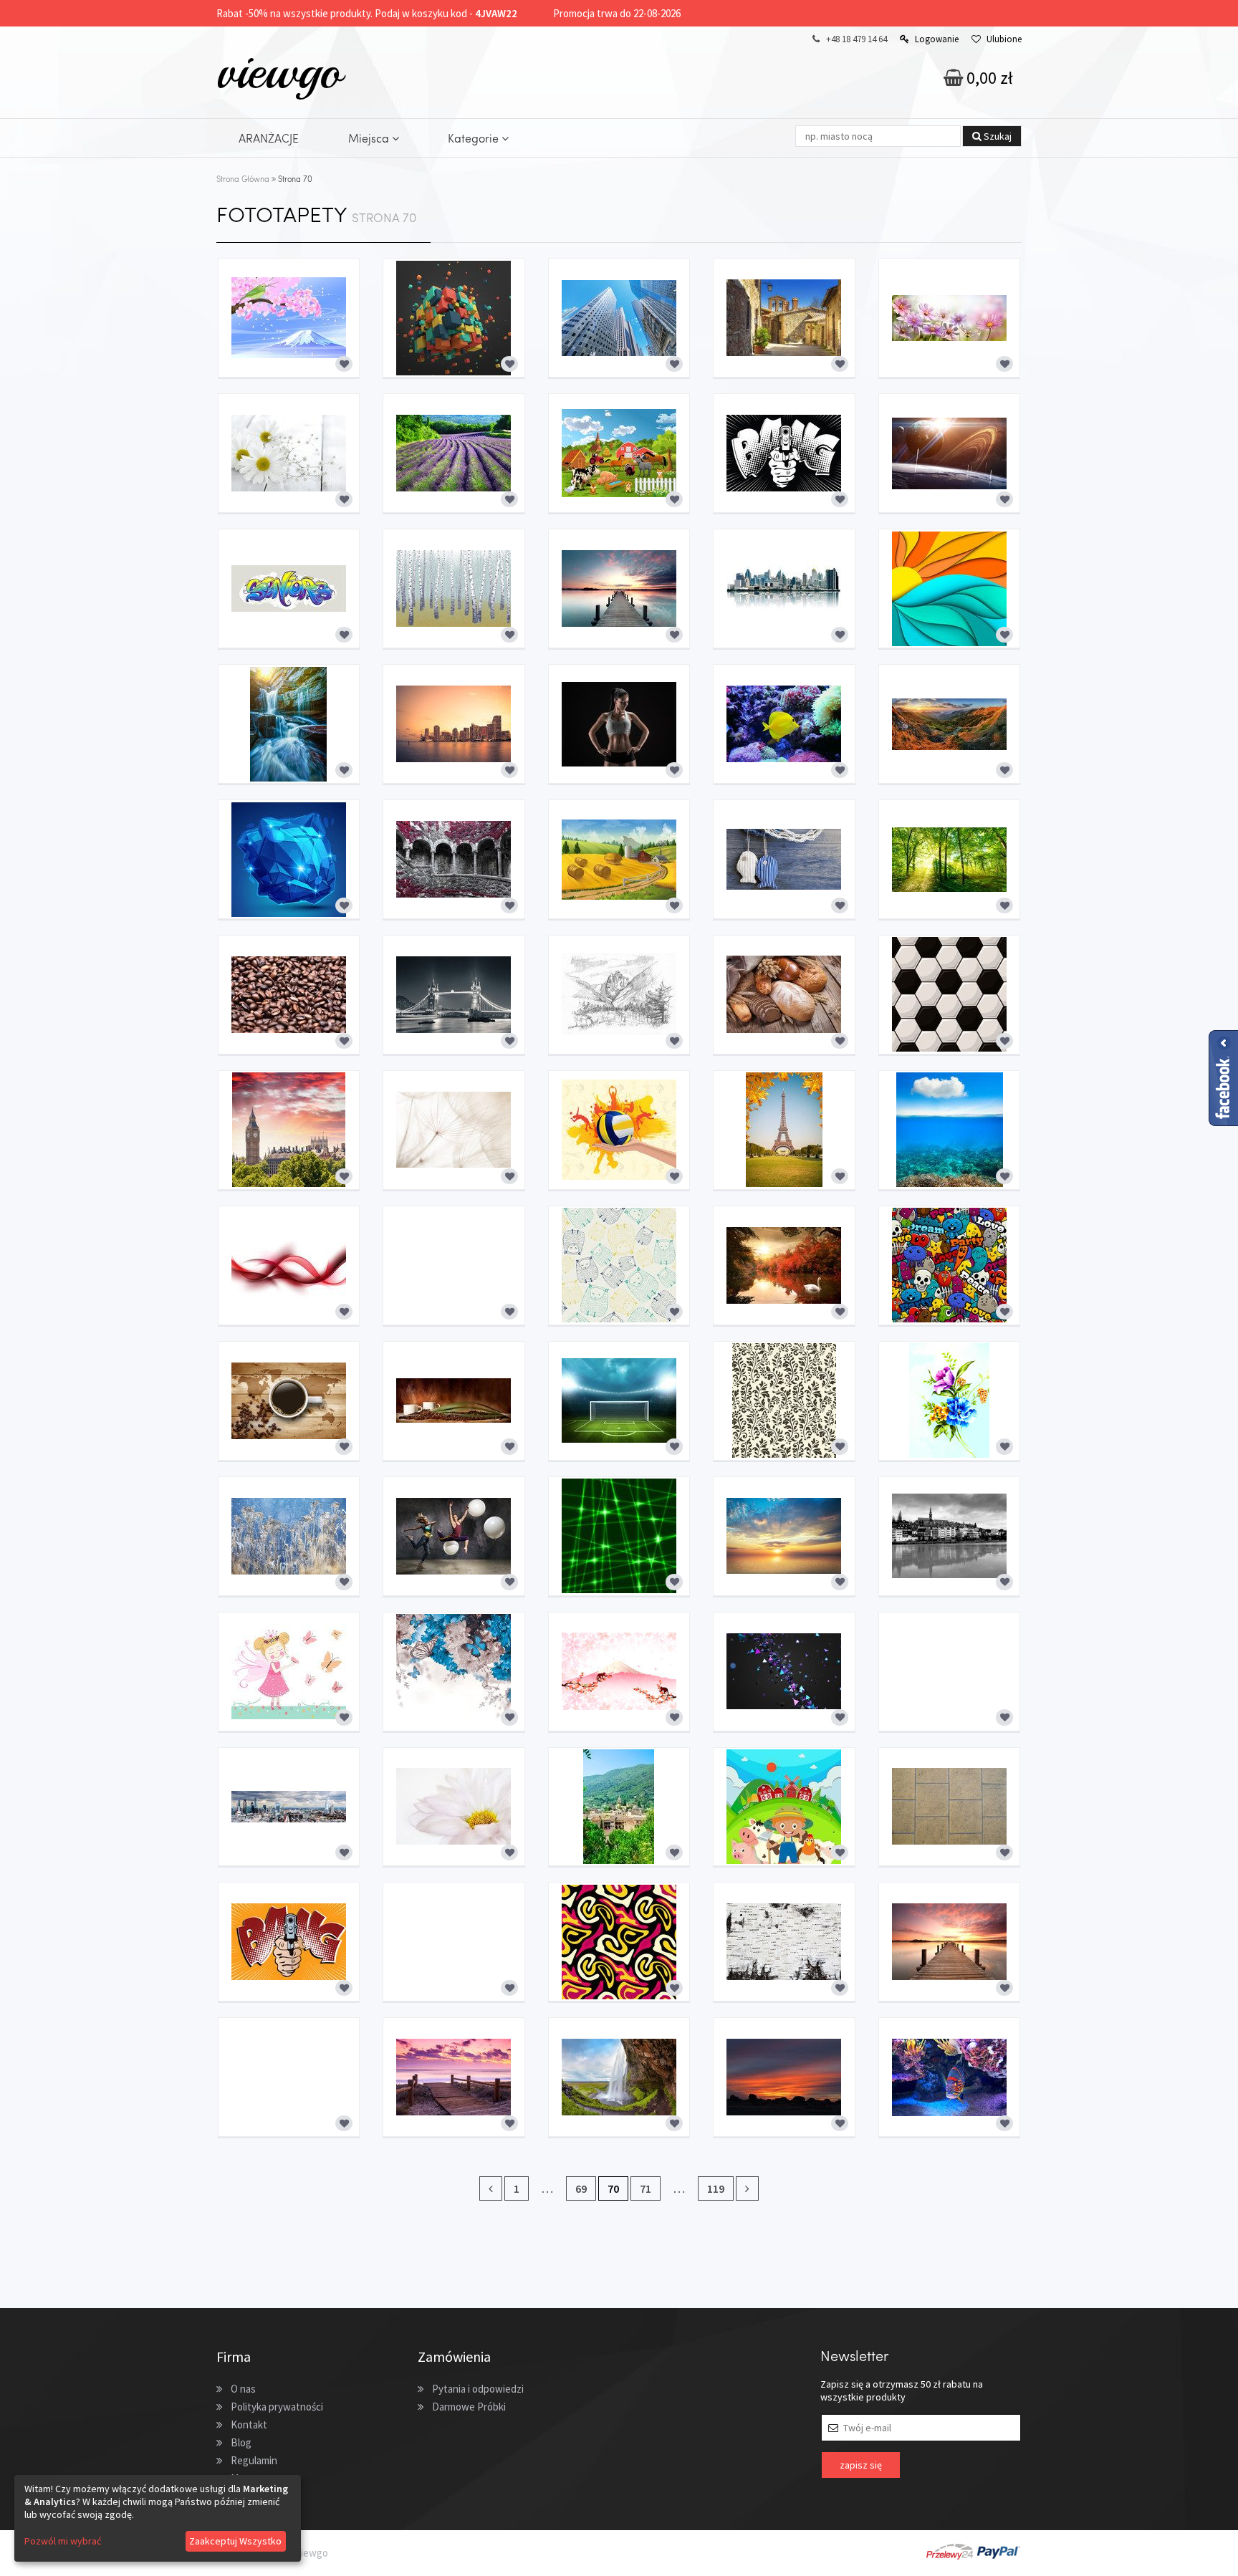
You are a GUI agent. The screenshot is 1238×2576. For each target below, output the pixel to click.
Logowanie (937, 39)
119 (716, 2188)
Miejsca (370, 138)
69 (581, 2188)
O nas (243, 2389)
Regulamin (254, 2460)
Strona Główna (243, 179)
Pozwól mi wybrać (63, 2541)
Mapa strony (258, 2478)
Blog (241, 2442)
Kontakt (249, 2424)
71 (646, 2188)
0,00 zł (988, 78)
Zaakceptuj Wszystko (235, 2541)
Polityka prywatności (277, 2407)
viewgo (279, 71)
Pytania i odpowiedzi (478, 2389)
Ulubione (1004, 39)
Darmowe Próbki (469, 2407)
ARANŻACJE (269, 138)
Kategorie (475, 138)
